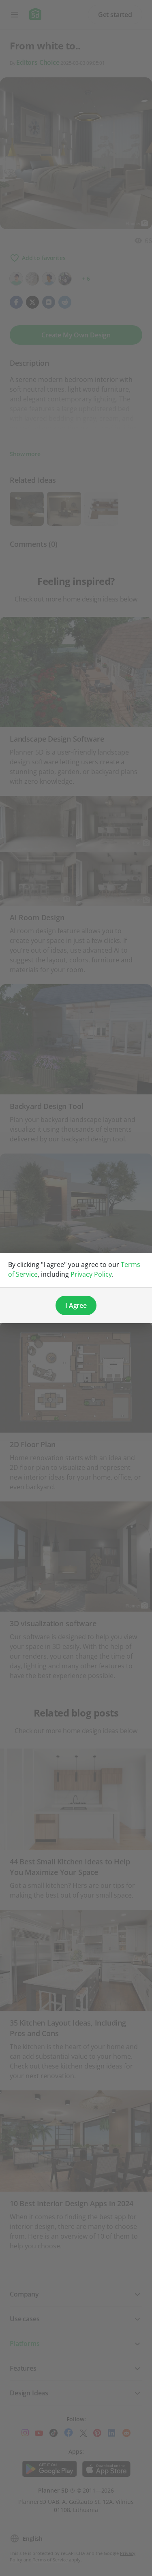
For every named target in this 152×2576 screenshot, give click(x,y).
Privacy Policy (91, 1274)
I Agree (76, 1305)
